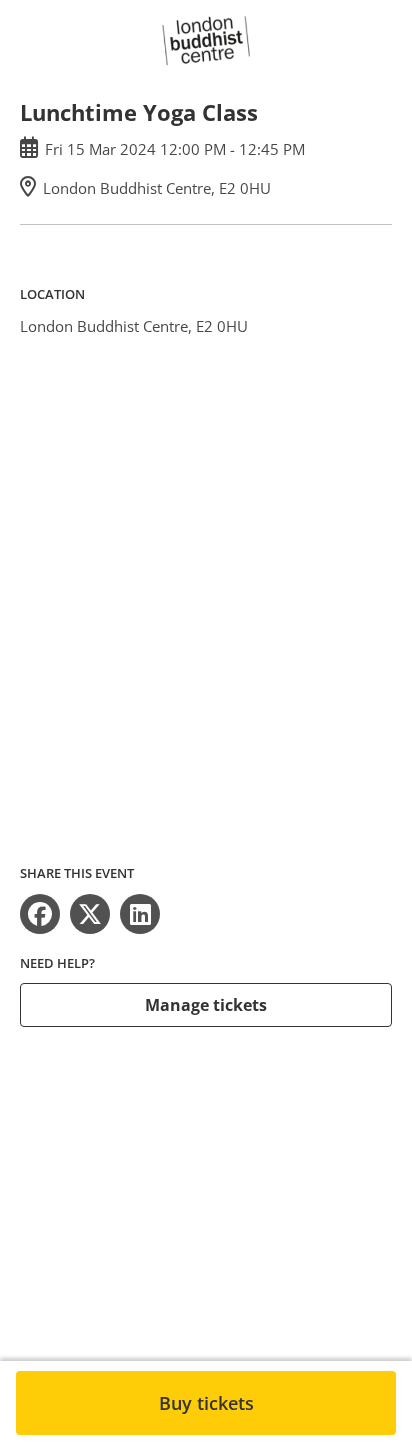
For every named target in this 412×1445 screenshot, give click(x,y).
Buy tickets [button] (206, 1403)
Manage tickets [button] (206, 1005)
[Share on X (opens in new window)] (90, 914)
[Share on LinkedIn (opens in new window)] (140, 914)
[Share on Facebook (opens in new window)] (40, 914)
